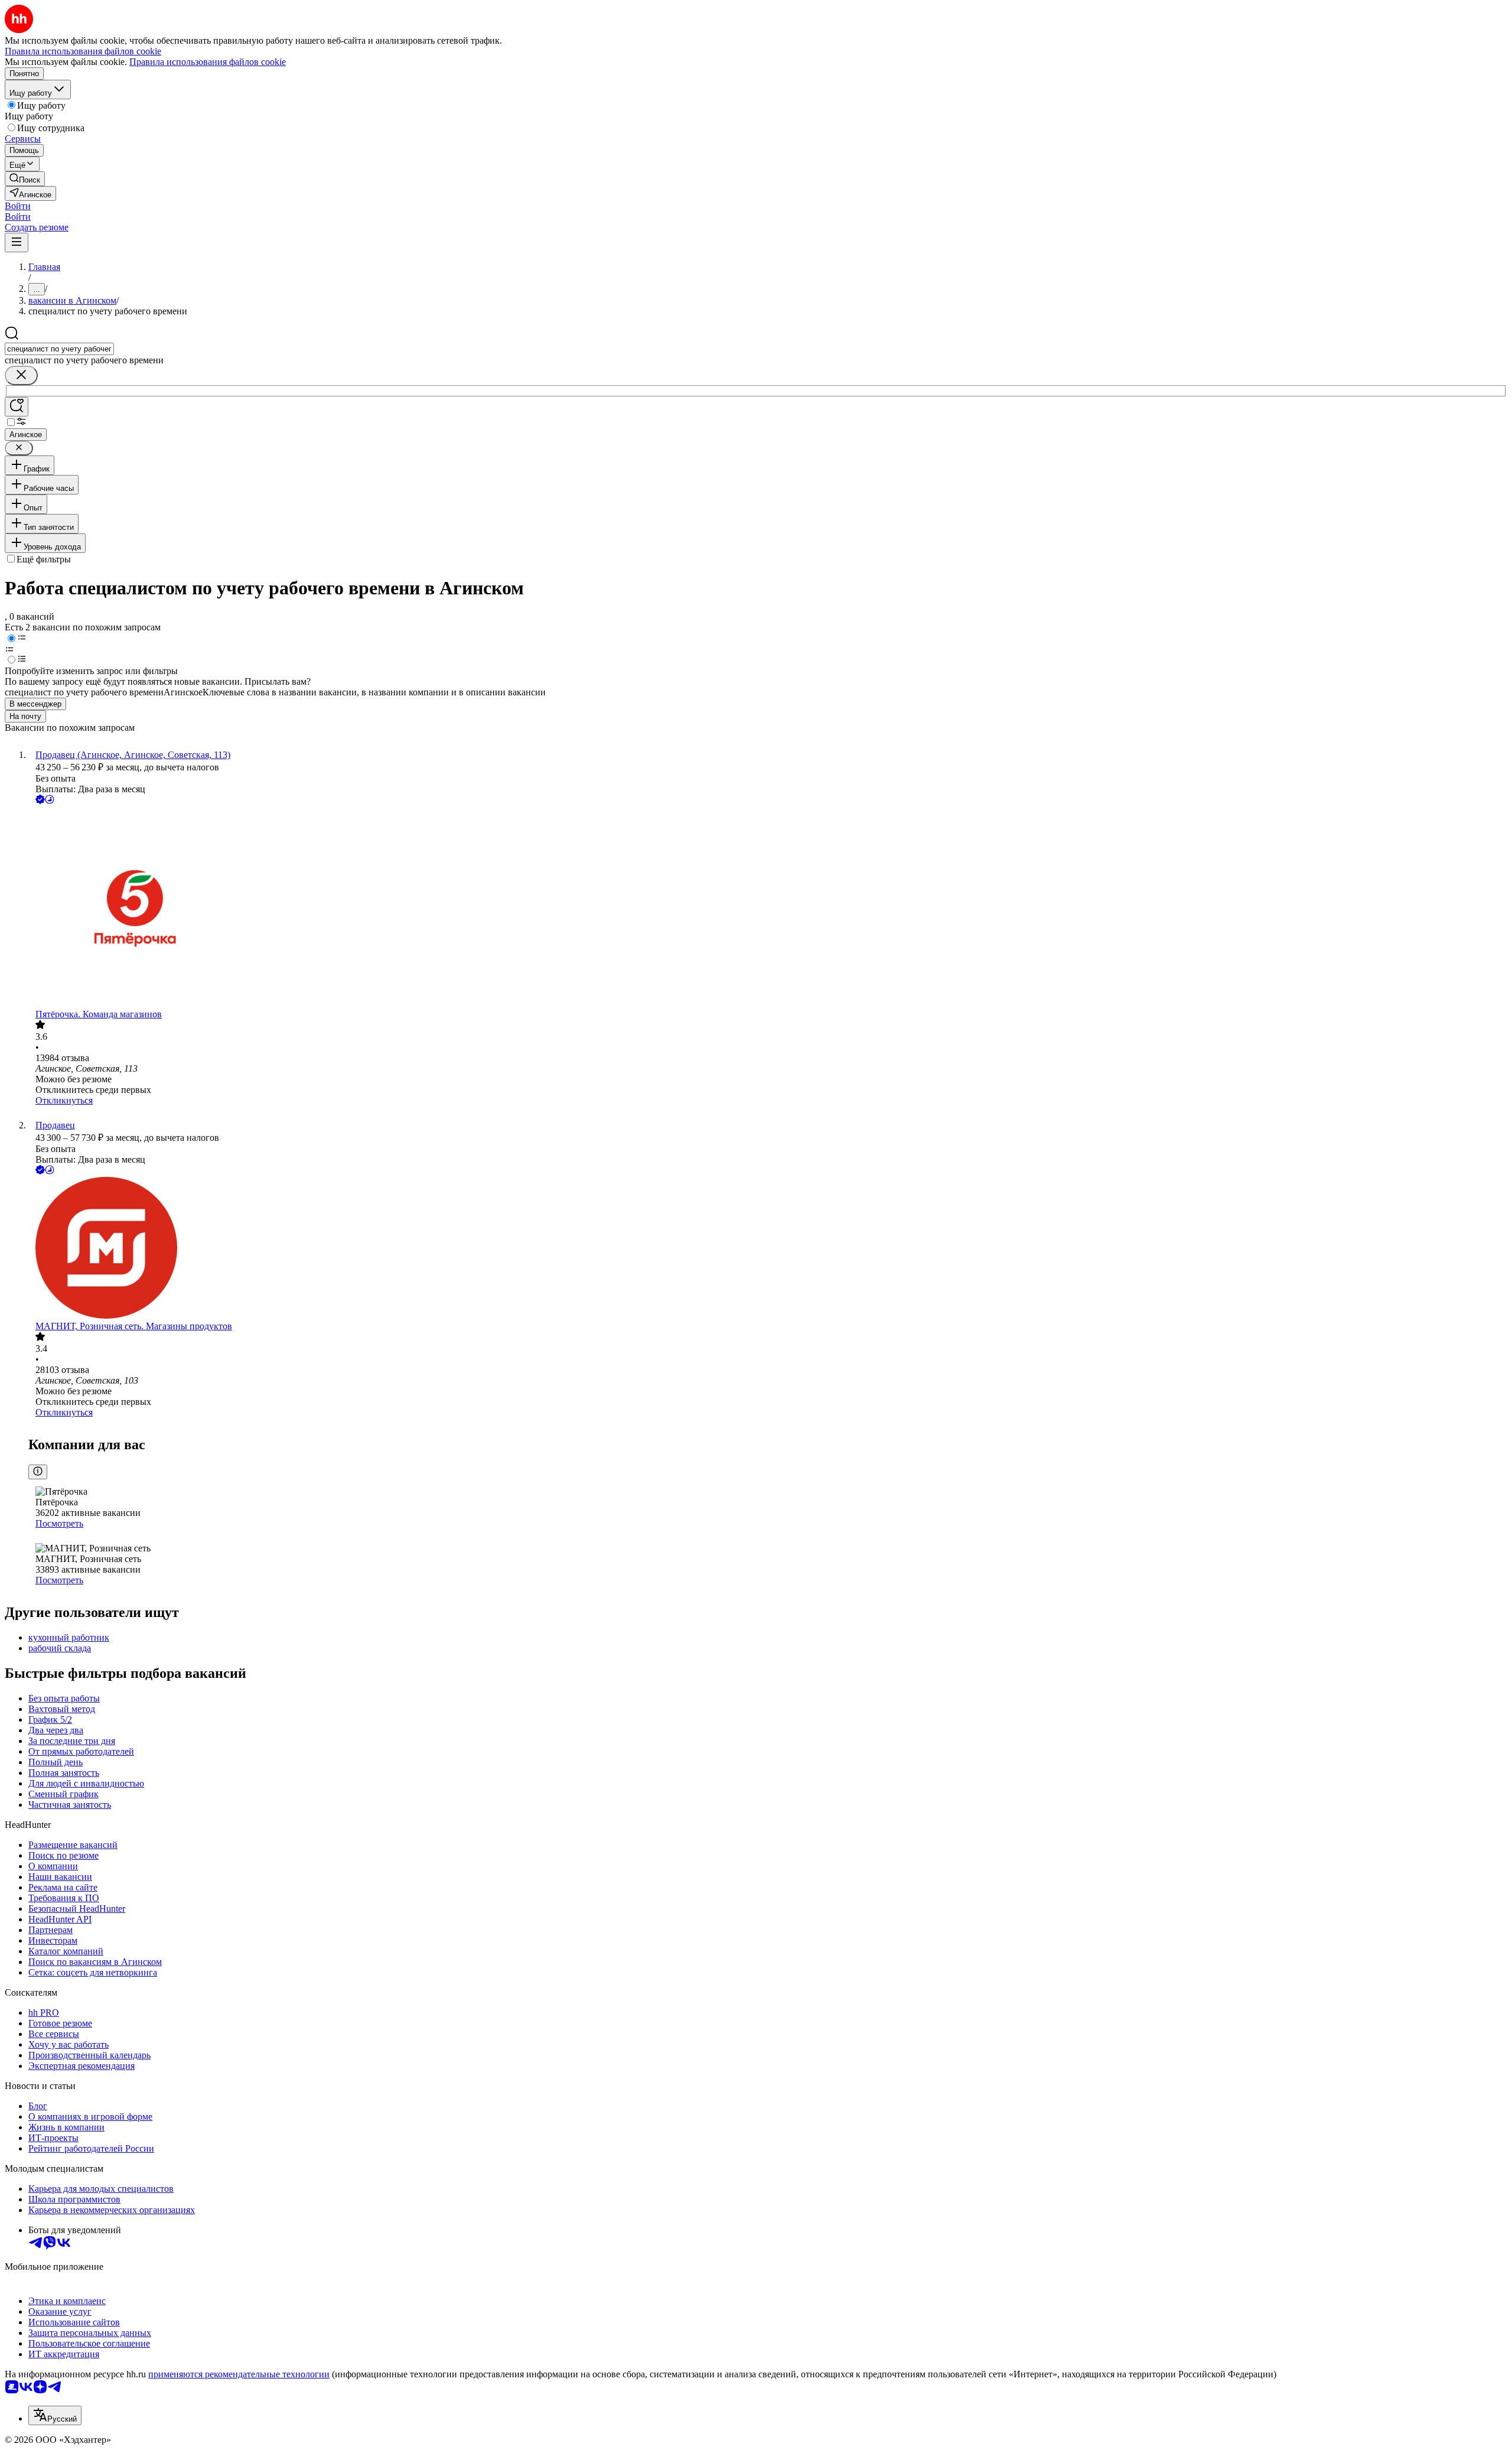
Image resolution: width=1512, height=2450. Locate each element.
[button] (18, 206)
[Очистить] (21, 375)
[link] (25, 179)
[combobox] (59, 349)
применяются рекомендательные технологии (239, 2374)
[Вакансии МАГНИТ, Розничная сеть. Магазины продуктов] (768, 1249)
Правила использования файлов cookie (208, 62)
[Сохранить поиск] (17, 407)
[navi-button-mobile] (17, 243)
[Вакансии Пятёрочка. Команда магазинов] (768, 908)
